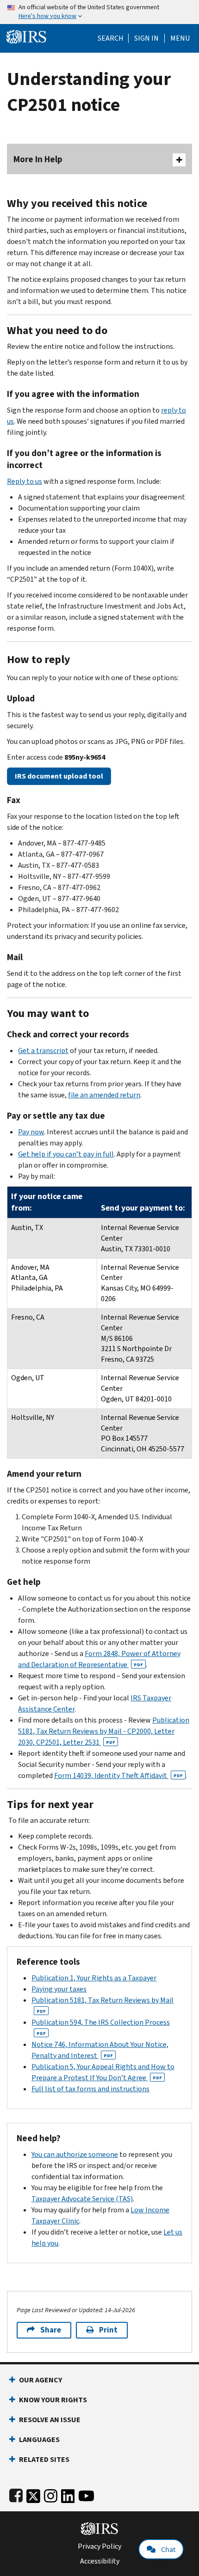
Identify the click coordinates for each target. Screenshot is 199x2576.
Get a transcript (43, 1050)
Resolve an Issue (50, 2420)
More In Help (38, 159)
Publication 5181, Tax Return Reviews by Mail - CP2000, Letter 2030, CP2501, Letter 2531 (104, 1731)
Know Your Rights (53, 2400)
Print (108, 2330)
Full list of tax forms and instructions (90, 2089)
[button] (146, 38)
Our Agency (40, 2380)
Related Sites (44, 2459)
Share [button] (51, 2330)
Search (111, 38)
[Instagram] (51, 2494)
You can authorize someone (75, 2154)
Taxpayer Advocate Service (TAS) (82, 2199)
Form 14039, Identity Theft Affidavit (118, 1775)
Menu (180, 38)
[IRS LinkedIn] (68, 2494)
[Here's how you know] (99, 12)
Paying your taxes (59, 1989)
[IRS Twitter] (33, 2494)
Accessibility (100, 2561)
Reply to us (25, 481)
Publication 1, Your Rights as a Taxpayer (94, 1978)
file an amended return (104, 1095)
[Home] (26, 36)
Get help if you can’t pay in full (66, 1154)
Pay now (31, 1132)
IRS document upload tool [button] (59, 776)
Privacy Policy (99, 2546)
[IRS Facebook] (16, 2494)
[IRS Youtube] (86, 2494)
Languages (39, 2439)
